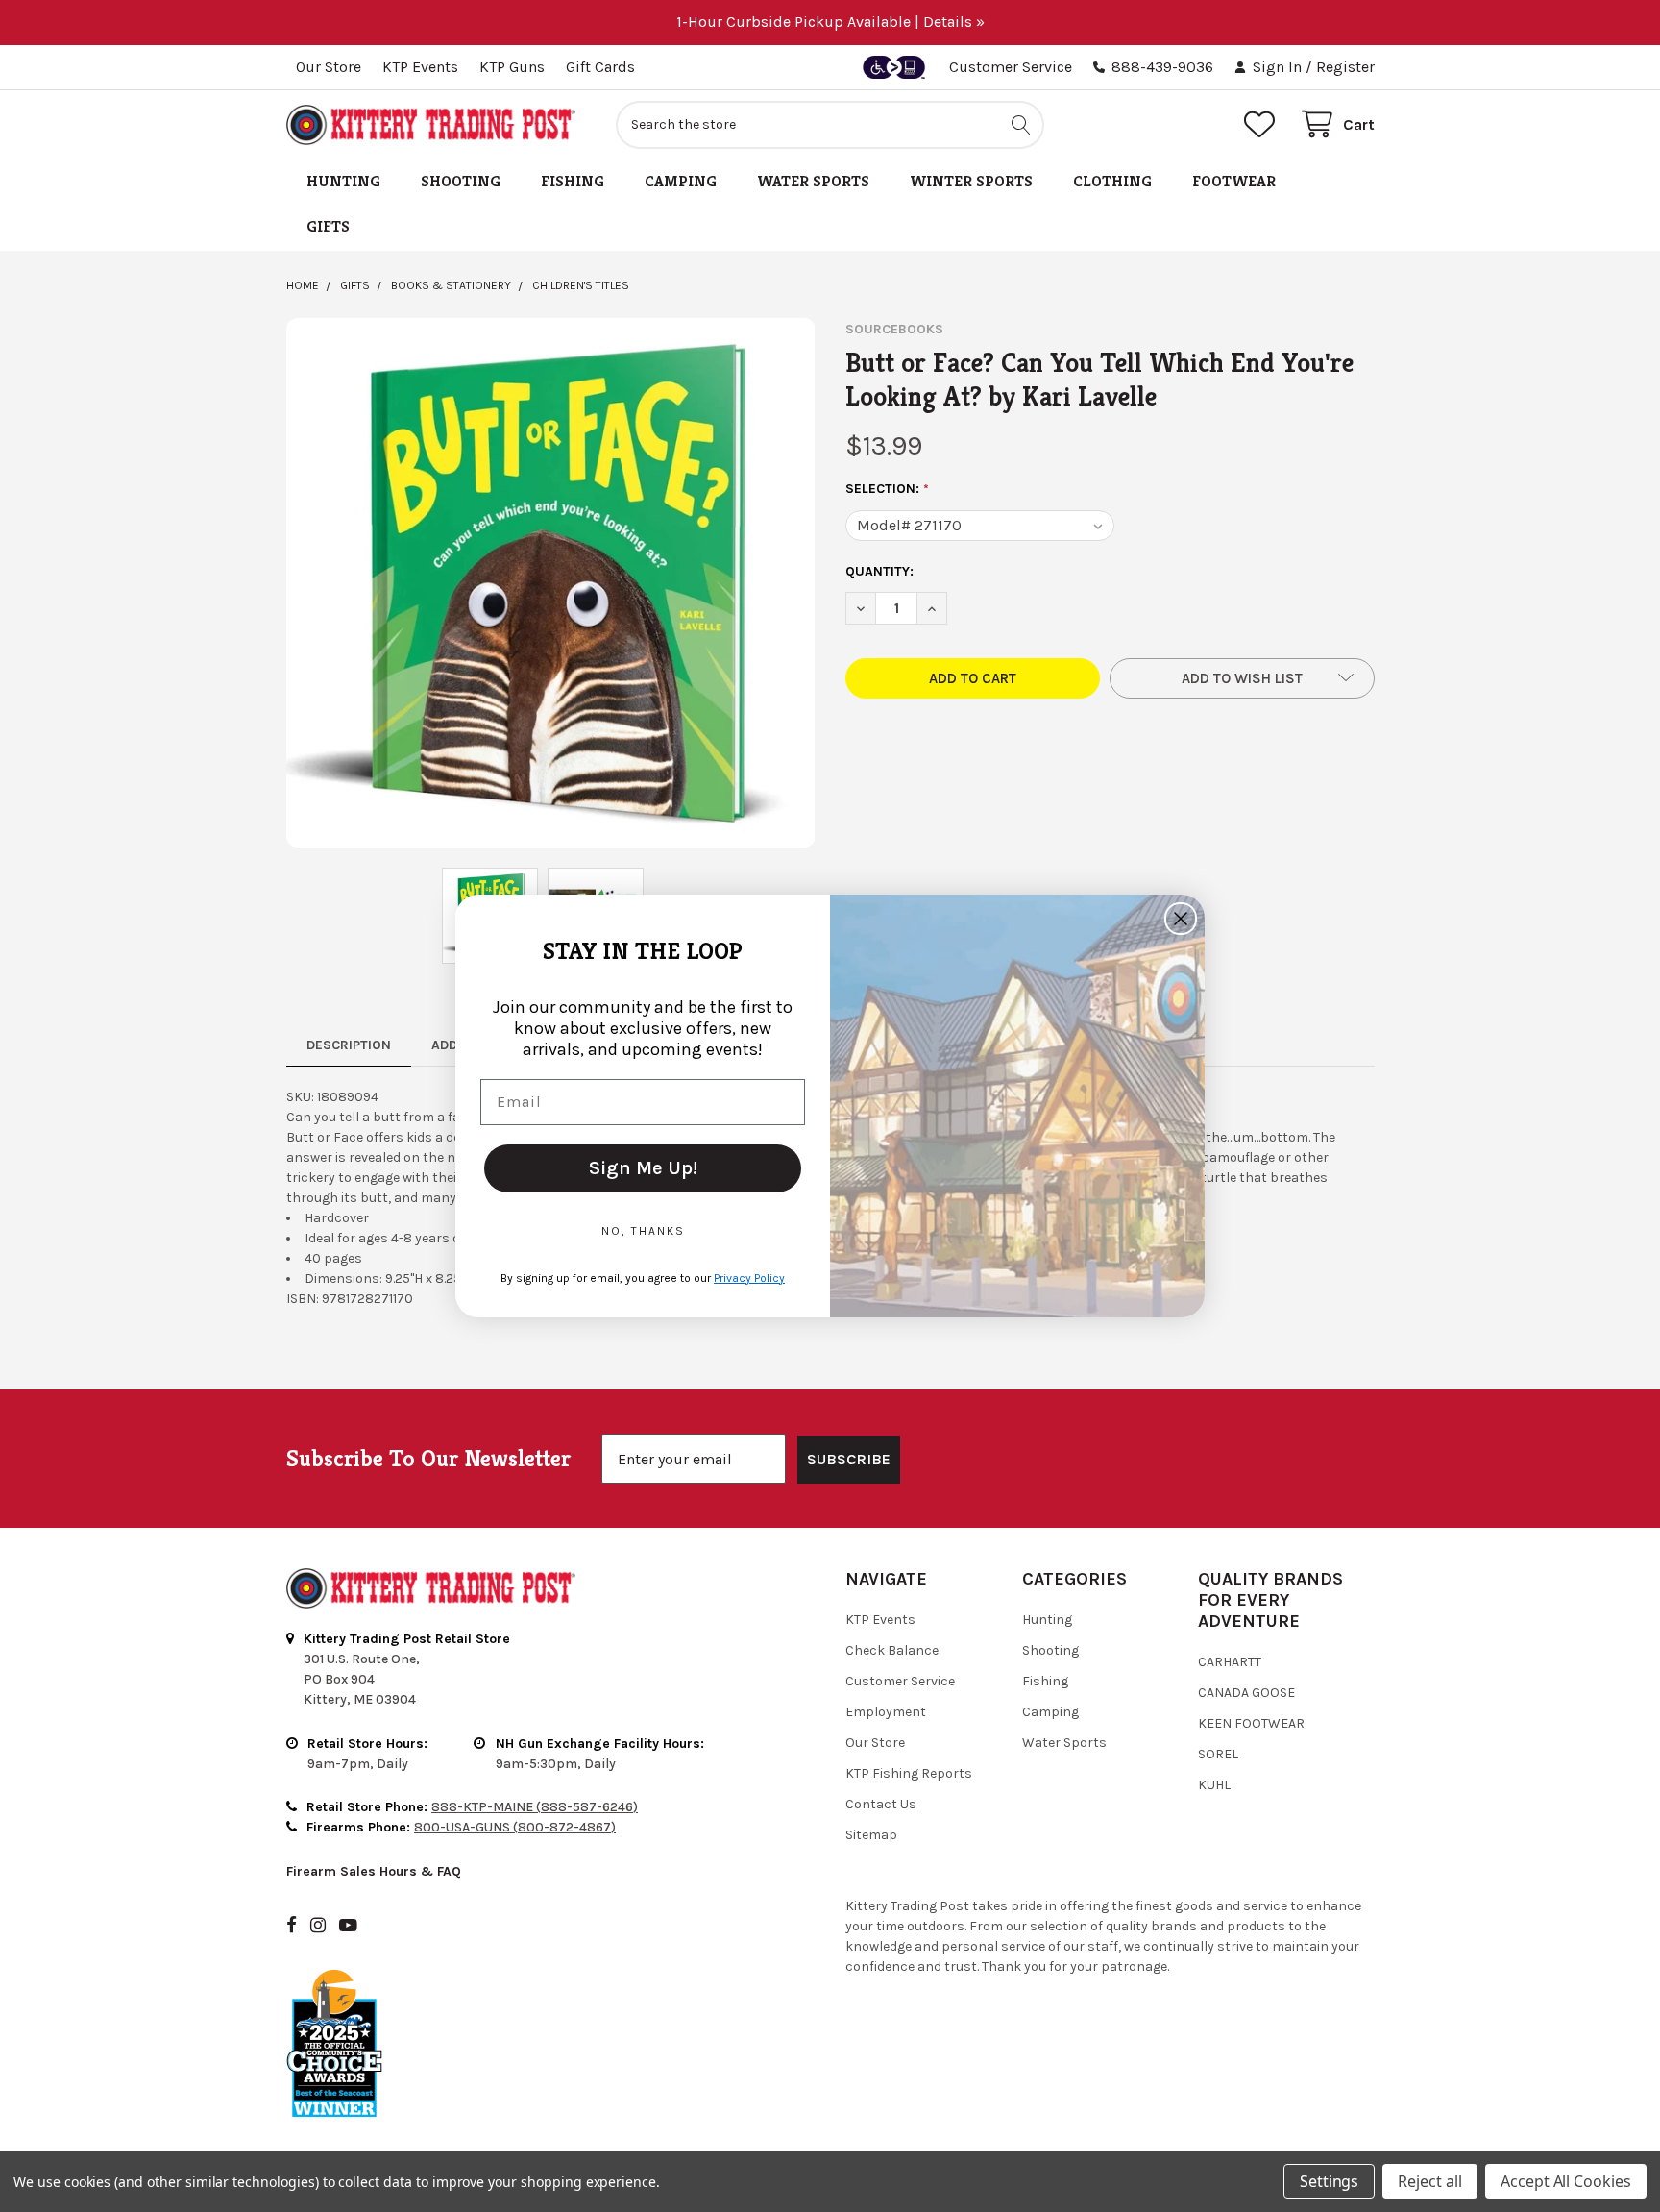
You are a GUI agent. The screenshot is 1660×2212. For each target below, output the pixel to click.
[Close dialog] (1181, 919)
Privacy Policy (749, 1278)
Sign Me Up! (643, 1168)
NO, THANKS (643, 1231)
